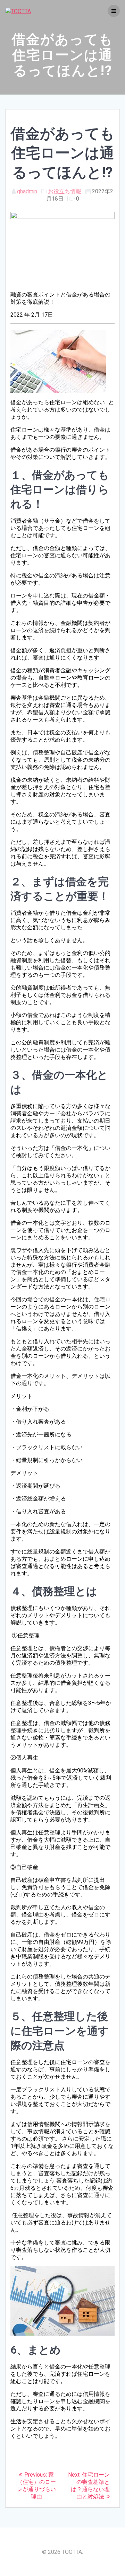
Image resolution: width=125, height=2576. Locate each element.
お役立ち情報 (65, 191)
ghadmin (27, 191)
